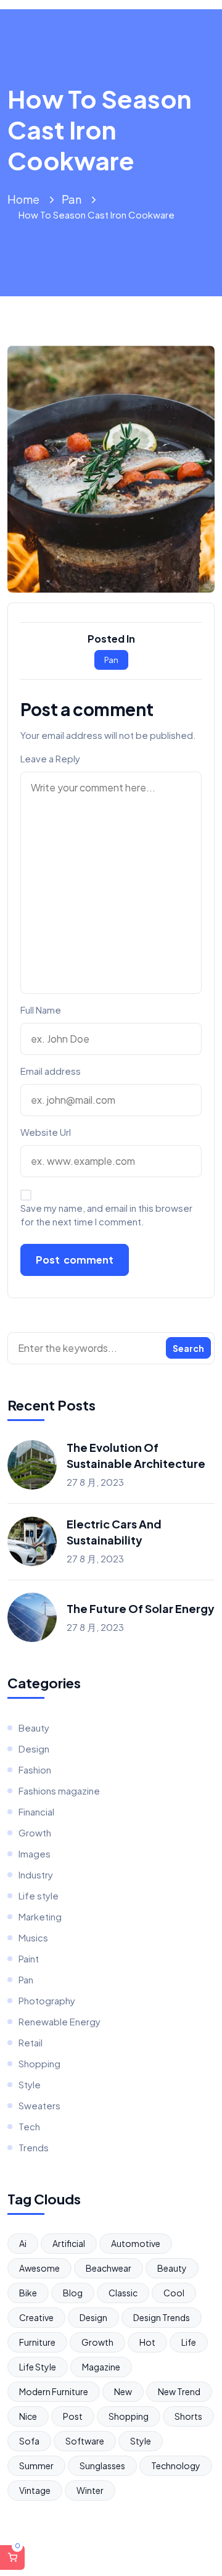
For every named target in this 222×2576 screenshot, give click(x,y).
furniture (37, 2342)
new (123, 2391)
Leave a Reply (50, 758)
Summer (36, 2466)
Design (34, 1749)
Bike (28, 2293)
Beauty (34, 1728)
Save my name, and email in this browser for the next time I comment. (106, 1215)
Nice (28, 2416)
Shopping (39, 2063)
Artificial (69, 2243)
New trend (179, 2391)
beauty (172, 2268)
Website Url (46, 1132)
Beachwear (109, 2268)
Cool (174, 2293)
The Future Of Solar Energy (141, 1608)
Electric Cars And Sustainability (114, 1532)
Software (85, 2441)
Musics (33, 1937)
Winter (90, 2490)
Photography (47, 2000)
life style (38, 2367)
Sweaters (39, 2105)
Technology (176, 2466)
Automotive (136, 2243)
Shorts (188, 2416)
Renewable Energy (60, 2021)
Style (30, 2084)
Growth (35, 1832)
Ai (23, 2243)
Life (189, 2342)
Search (188, 1348)
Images (35, 1853)
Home (23, 199)
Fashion (35, 1769)
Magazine (101, 2367)
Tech (29, 2126)
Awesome (39, 2268)
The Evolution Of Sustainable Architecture (136, 1455)
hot (147, 2342)
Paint (29, 1958)
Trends (34, 2147)
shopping (129, 2416)
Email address (51, 1071)
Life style (39, 1895)
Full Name (41, 1010)
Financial (36, 1811)
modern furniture (54, 2391)
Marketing (40, 1916)
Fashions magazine (59, 1790)
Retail (31, 2042)
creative (36, 2317)
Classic (123, 2293)
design (93, 2317)
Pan (72, 199)
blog (73, 2293)
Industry (36, 1874)
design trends (162, 2317)
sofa (29, 2441)
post (73, 2416)
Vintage (35, 2490)
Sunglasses (102, 2466)
